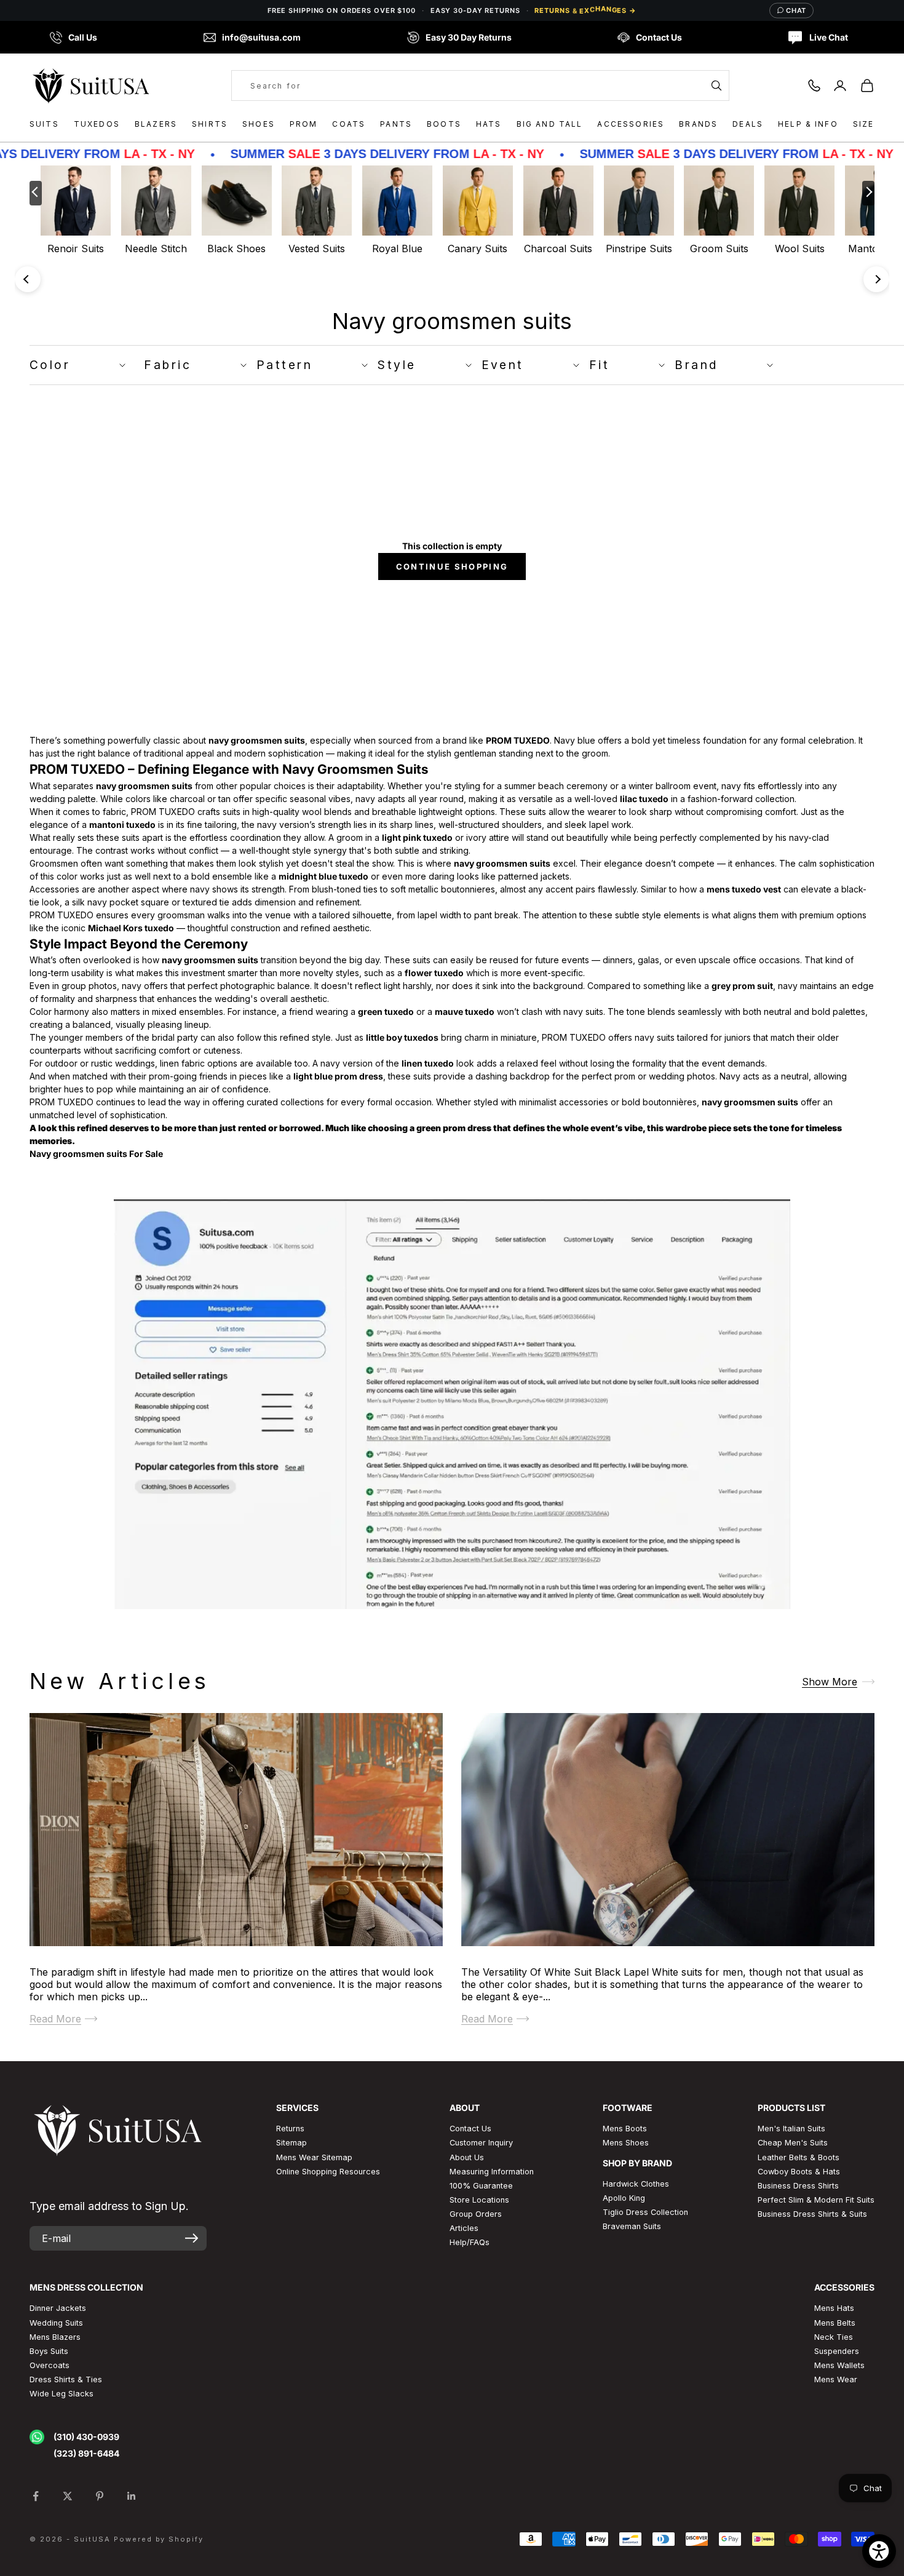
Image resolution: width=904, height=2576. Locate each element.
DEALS (748, 124)
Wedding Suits (56, 2323)
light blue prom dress (338, 1076)
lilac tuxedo (644, 799)
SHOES (259, 124)
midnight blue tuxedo (323, 876)
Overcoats (50, 2365)
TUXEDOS (97, 124)
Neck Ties (834, 2337)
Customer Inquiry (481, 2143)
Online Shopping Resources (328, 2172)
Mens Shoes (626, 2143)
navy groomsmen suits (257, 740)
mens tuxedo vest (744, 889)
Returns (290, 2129)
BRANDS (698, 124)
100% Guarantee (481, 2186)
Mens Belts (835, 2323)
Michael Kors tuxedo (131, 928)
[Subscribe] (192, 2238)
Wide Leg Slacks (61, 2394)
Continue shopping (452, 566)
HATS (489, 124)
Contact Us (470, 2129)
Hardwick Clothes (636, 2184)
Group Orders (476, 2214)
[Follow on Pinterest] (100, 2496)
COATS (349, 124)
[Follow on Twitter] (68, 2496)
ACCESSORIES (631, 124)
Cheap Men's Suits (793, 2143)
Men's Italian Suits (791, 2129)
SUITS (44, 124)
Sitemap (291, 2143)
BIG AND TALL (550, 124)
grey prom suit (742, 986)
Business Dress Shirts (798, 2186)
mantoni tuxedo (122, 825)
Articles (464, 2228)
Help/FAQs (470, 2242)
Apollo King (624, 2198)
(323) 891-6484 (86, 2453)
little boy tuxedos (402, 1037)
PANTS (396, 124)
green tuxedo (386, 1012)
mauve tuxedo (465, 1012)
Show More (830, 1681)
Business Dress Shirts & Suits (812, 2214)
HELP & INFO (808, 124)
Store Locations (479, 2200)
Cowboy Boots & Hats (799, 2172)
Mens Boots (625, 2129)
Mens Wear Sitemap (314, 2157)
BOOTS (444, 124)
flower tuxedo (434, 973)
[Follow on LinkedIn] (132, 2496)
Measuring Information (492, 2172)
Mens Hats (834, 2308)
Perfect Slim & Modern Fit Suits (816, 2200)
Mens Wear (836, 2379)
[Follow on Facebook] (36, 2496)
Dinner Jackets (58, 2308)
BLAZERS (156, 124)
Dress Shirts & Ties (66, 2379)
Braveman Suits (632, 2226)
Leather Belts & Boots (799, 2157)
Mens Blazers (55, 2337)
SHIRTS (210, 124)
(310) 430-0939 (86, 2437)
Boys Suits (49, 2351)
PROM (304, 124)
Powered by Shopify (159, 2539)
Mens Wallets (839, 2365)
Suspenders (837, 2351)
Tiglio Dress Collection (645, 2212)
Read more (55, 2018)
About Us (467, 2157)
